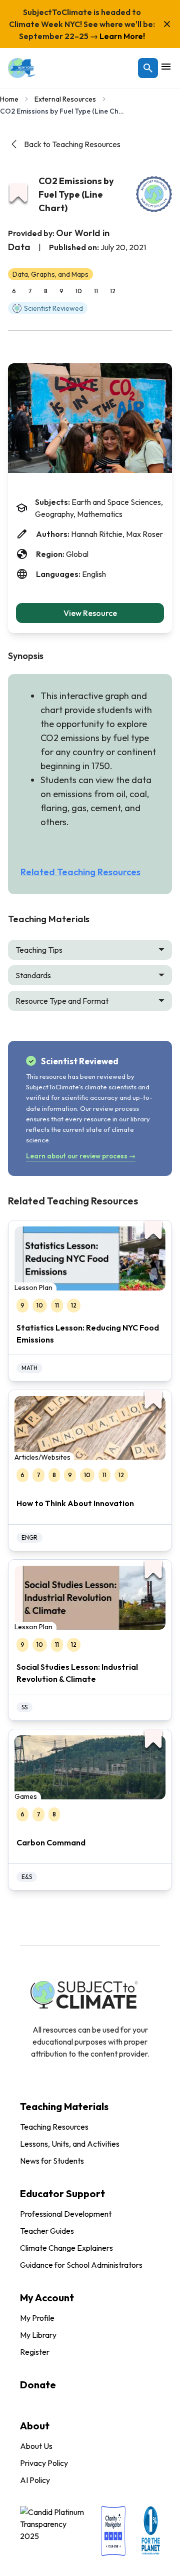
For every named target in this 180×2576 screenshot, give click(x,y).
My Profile (37, 2318)
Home (9, 99)
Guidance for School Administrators (81, 2265)
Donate (38, 2385)
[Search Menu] (148, 68)
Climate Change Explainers (66, 2248)
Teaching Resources (54, 2127)
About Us (36, 2446)
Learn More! (121, 36)
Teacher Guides (47, 2231)
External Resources (65, 99)
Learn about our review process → (81, 1156)
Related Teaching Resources (80, 872)
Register (35, 2352)
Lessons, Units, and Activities (70, 2144)
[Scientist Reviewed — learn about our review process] (154, 194)
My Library (38, 2335)
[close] (167, 24)
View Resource (90, 613)
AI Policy (35, 2480)
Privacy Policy (44, 2463)
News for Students (52, 2161)
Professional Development (66, 2214)
